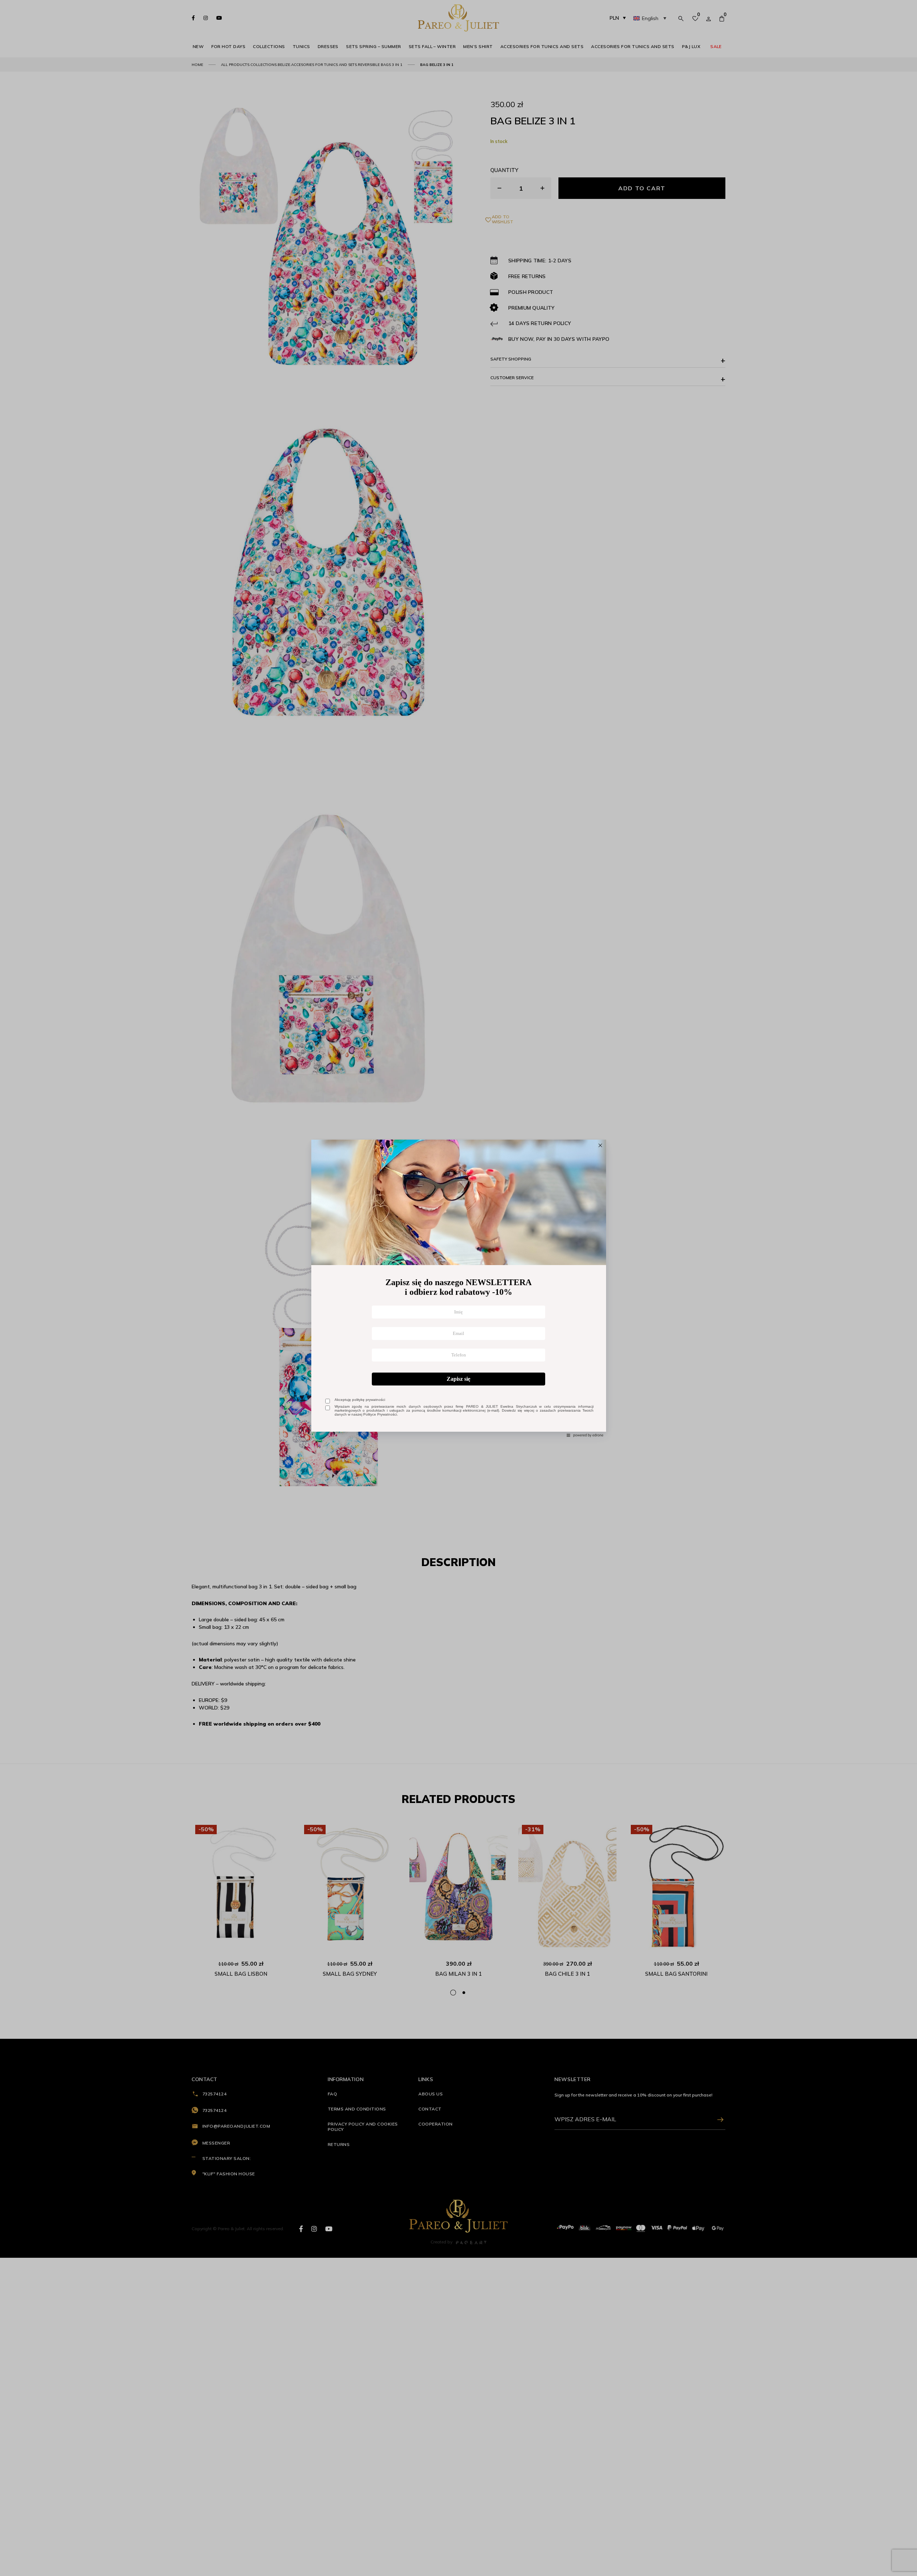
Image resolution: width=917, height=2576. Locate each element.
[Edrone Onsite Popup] (458, 1288)
